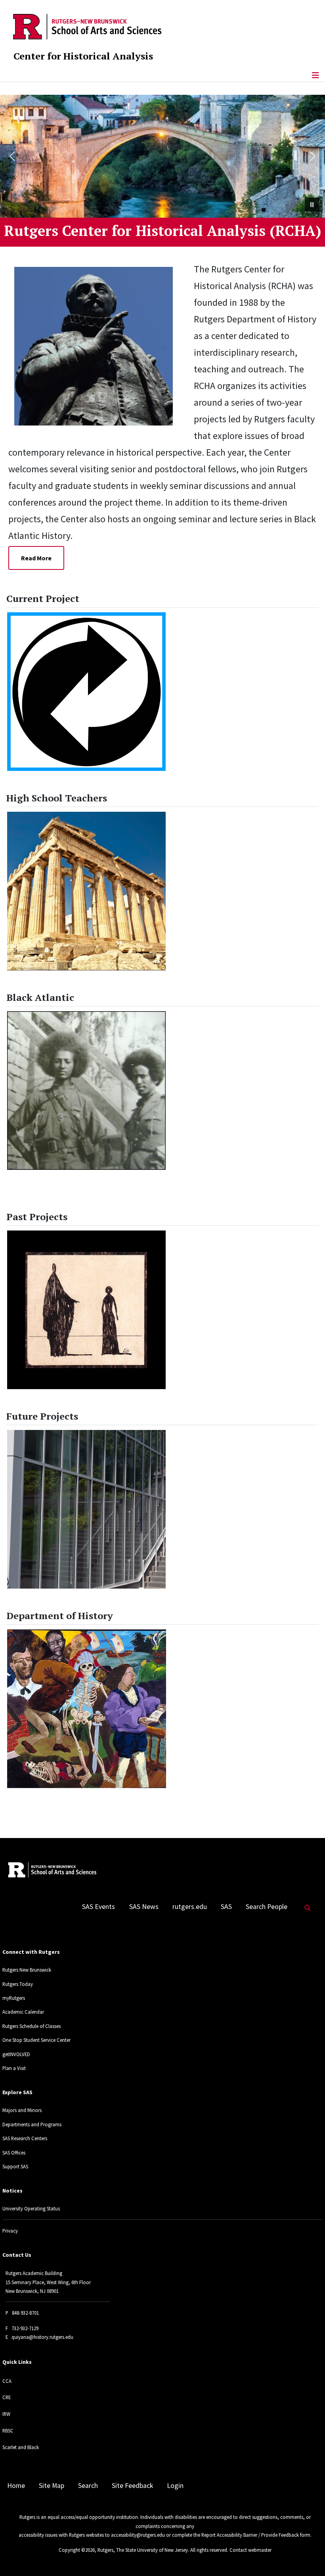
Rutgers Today (18, 1984)
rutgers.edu (190, 1907)
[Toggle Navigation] (315, 75)
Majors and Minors (22, 2110)
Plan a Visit (14, 2068)
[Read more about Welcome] (99, 345)
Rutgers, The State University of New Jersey (143, 2550)
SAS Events (98, 1907)
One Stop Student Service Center (36, 2040)
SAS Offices (14, 2152)
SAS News (144, 1907)
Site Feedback (132, 2486)
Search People (267, 1907)
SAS (226, 1907)
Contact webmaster (250, 2550)
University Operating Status (31, 2208)
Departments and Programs (32, 2124)
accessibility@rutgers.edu (138, 2535)
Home (16, 2486)
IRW (6, 2414)
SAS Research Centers (25, 2138)
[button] (12, 156)
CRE (7, 2397)
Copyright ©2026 (77, 2550)
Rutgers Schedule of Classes (32, 2026)
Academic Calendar (23, 2012)
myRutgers (14, 1998)
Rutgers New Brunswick (27, 1970)
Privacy (10, 2231)
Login (175, 2486)
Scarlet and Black (21, 2447)
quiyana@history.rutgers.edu (42, 2337)
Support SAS (15, 2166)
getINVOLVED (16, 2054)
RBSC (8, 2430)
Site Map (52, 2486)
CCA (7, 2381)
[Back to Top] (308, 2557)
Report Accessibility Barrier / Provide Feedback (250, 2535)
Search (88, 2486)
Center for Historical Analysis (83, 56)
